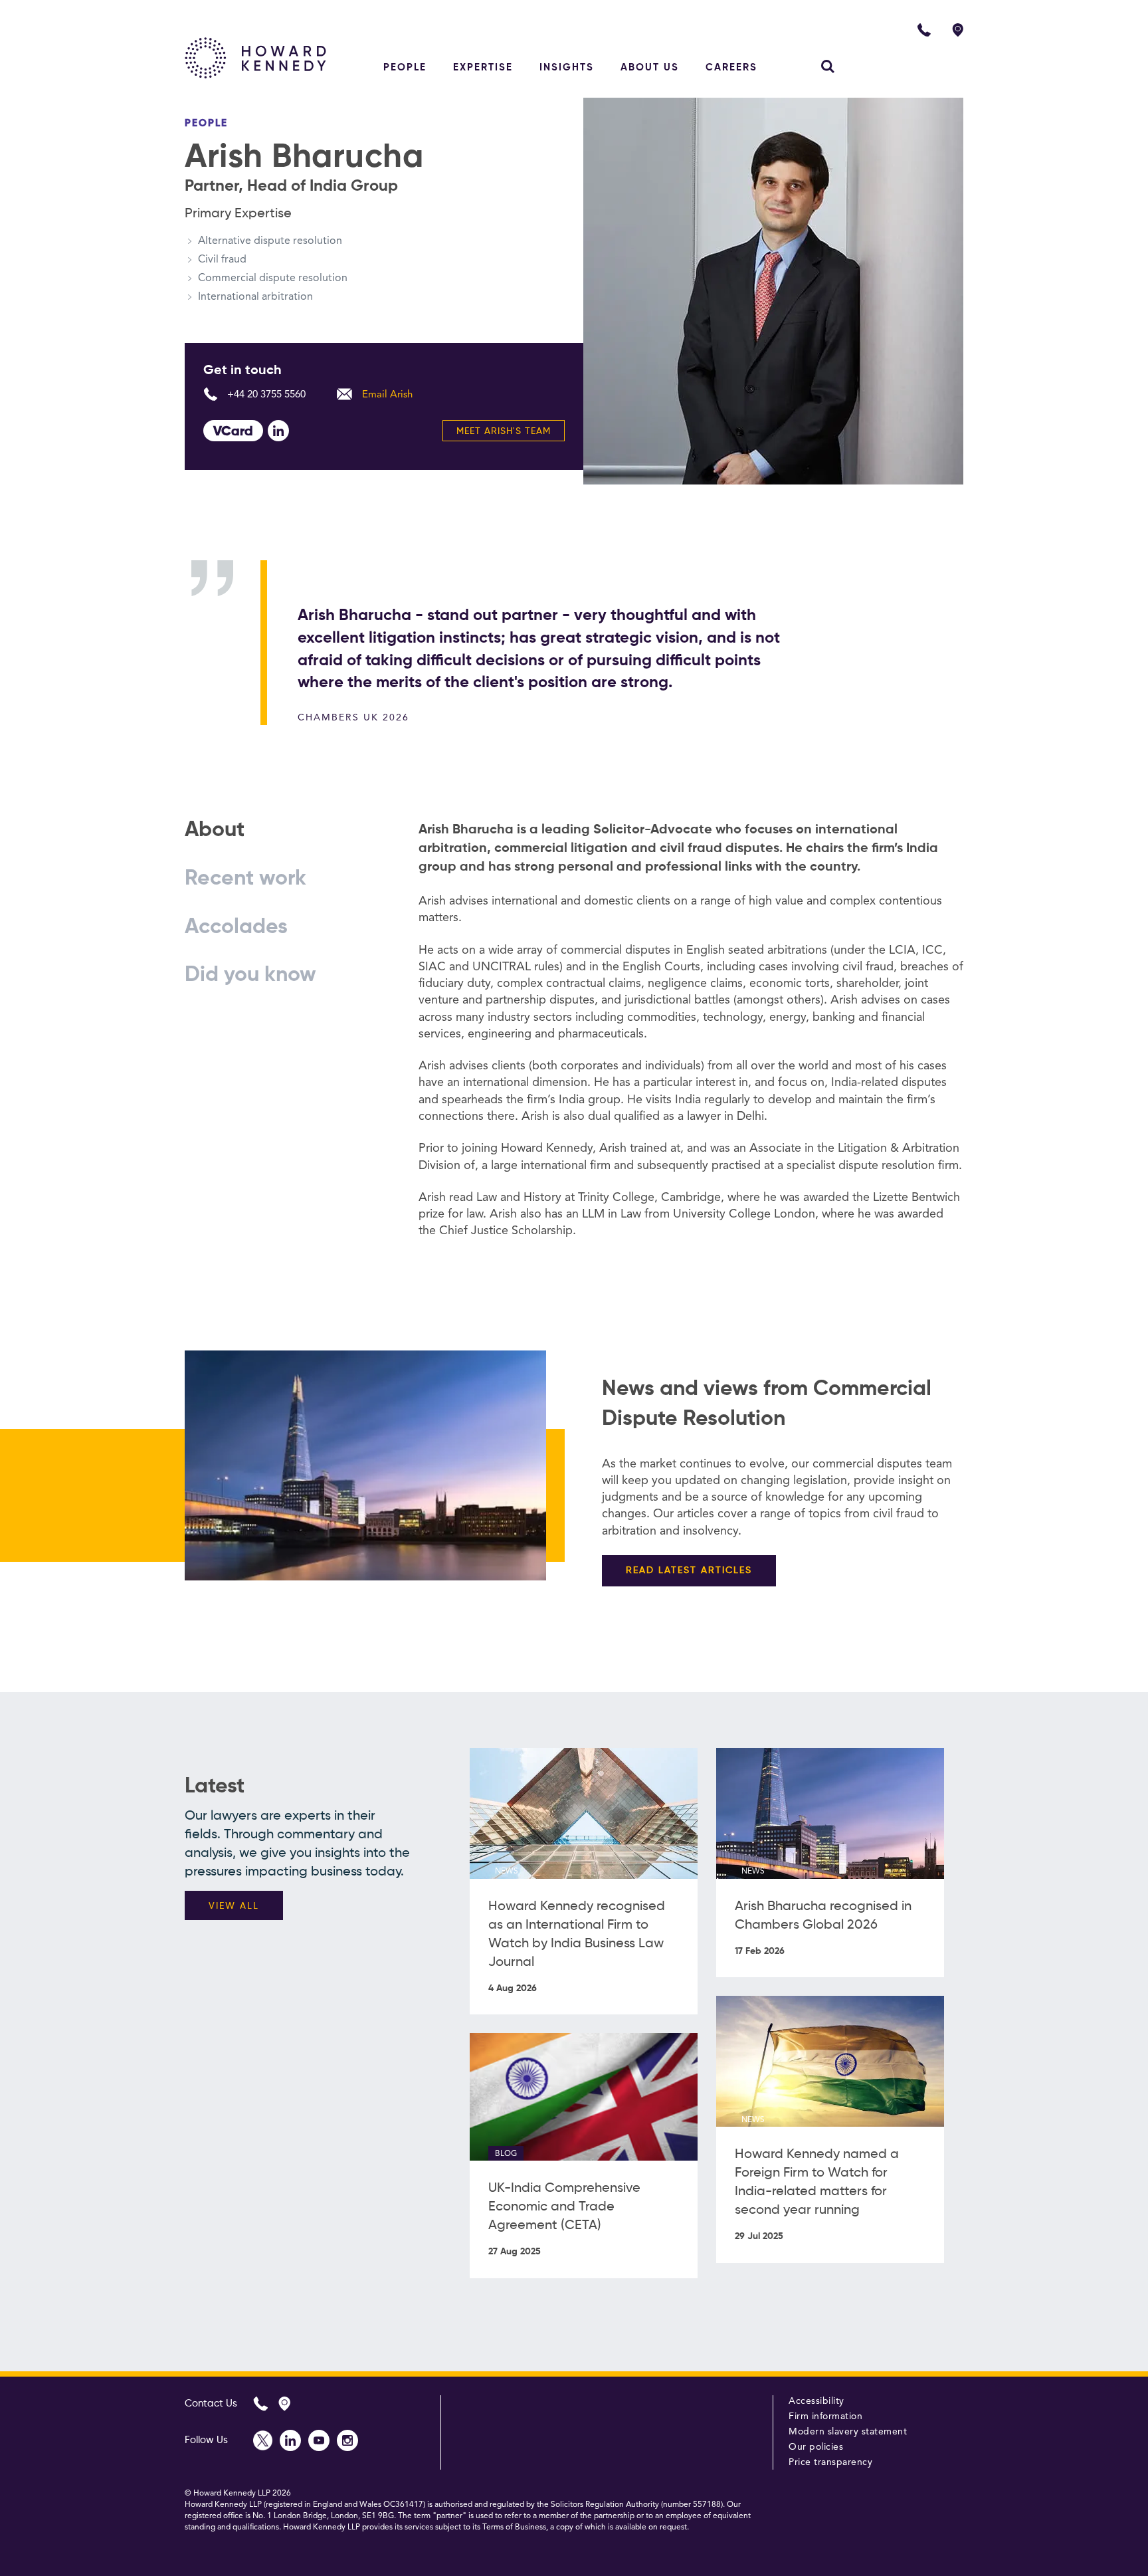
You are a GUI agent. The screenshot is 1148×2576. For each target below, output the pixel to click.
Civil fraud (222, 260)
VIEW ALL (234, 1906)
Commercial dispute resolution (273, 278)
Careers (731, 67)
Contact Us (211, 2404)
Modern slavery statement (848, 2432)
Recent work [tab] (245, 879)
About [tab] (215, 830)
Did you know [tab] (250, 975)
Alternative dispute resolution (270, 241)
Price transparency (830, 2462)
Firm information (825, 2416)
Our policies (816, 2447)
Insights (567, 67)
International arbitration (255, 297)
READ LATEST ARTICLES (689, 1570)
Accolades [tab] (236, 927)
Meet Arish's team (504, 431)
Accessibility (816, 2401)
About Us (650, 67)
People (405, 67)
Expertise (483, 67)
